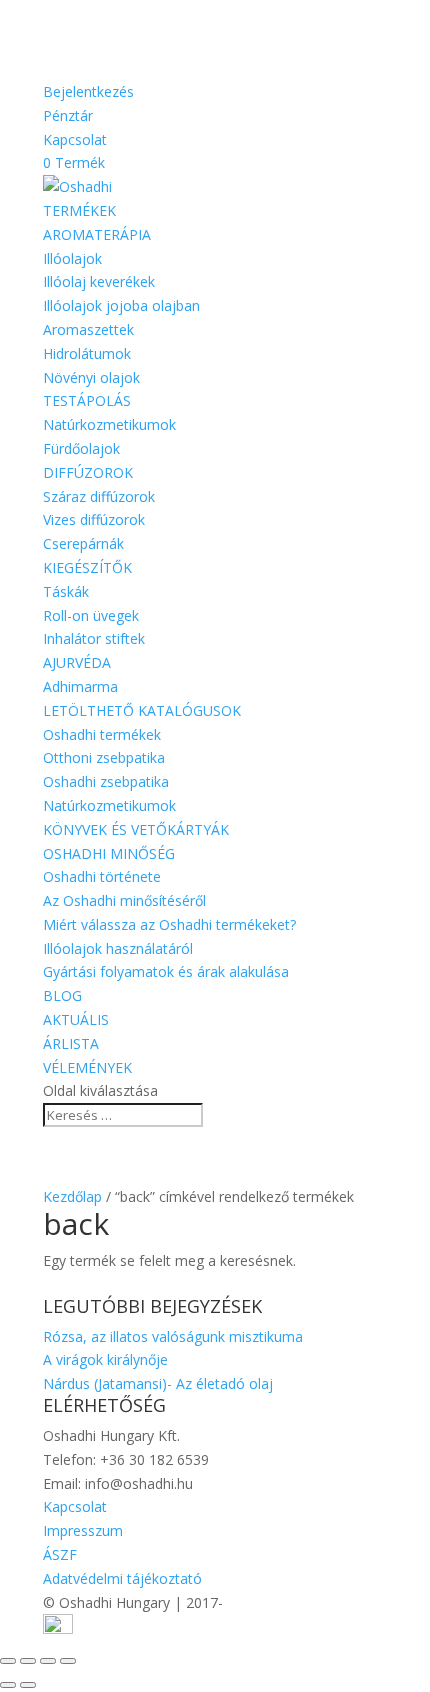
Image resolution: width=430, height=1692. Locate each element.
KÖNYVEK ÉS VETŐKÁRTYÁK (136, 829)
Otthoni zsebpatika (104, 757)
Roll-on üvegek (91, 615)
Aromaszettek (88, 329)
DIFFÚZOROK (88, 472)
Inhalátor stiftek (94, 638)
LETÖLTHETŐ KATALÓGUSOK (142, 710)
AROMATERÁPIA (97, 234)
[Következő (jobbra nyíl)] (28, 1685)
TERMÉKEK (79, 210)
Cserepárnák (83, 543)
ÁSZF (60, 1554)
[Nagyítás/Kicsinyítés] (8, 1661)
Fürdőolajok (81, 448)
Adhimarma (80, 686)
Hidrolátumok (87, 353)
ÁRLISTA (71, 1043)
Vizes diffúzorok (94, 519)
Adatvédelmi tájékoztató (122, 1578)
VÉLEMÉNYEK (87, 1067)
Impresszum (83, 1530)
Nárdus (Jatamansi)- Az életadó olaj (158, 1383)
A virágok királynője (105, 1359)
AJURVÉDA (77, 662)
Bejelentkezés (88, 91)
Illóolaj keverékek (99, 281)
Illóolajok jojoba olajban (121, 305)
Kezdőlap (72, 1196)
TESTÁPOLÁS (87, 400)
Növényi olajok (91, 377)
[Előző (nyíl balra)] (8, 1685)
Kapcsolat (75, 139)
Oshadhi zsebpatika (106, 781)
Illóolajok (72, 258)
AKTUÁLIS (76, 1019)
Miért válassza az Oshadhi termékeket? (169, 924)
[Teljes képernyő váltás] (28, 1661)
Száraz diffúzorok (99, 496)
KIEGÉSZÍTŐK (87, 567)
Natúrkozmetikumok (109, 424)
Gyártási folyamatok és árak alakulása (166, 971)
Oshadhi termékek (102, 734)
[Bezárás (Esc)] (68, 1661)
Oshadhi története (102, 876)
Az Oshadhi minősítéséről (124, 900)
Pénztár (68, 115)
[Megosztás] (48, 1661)
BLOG (62, 995)
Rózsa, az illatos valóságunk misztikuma (173, 1336)
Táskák (66, 591)
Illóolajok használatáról (118, 948)
